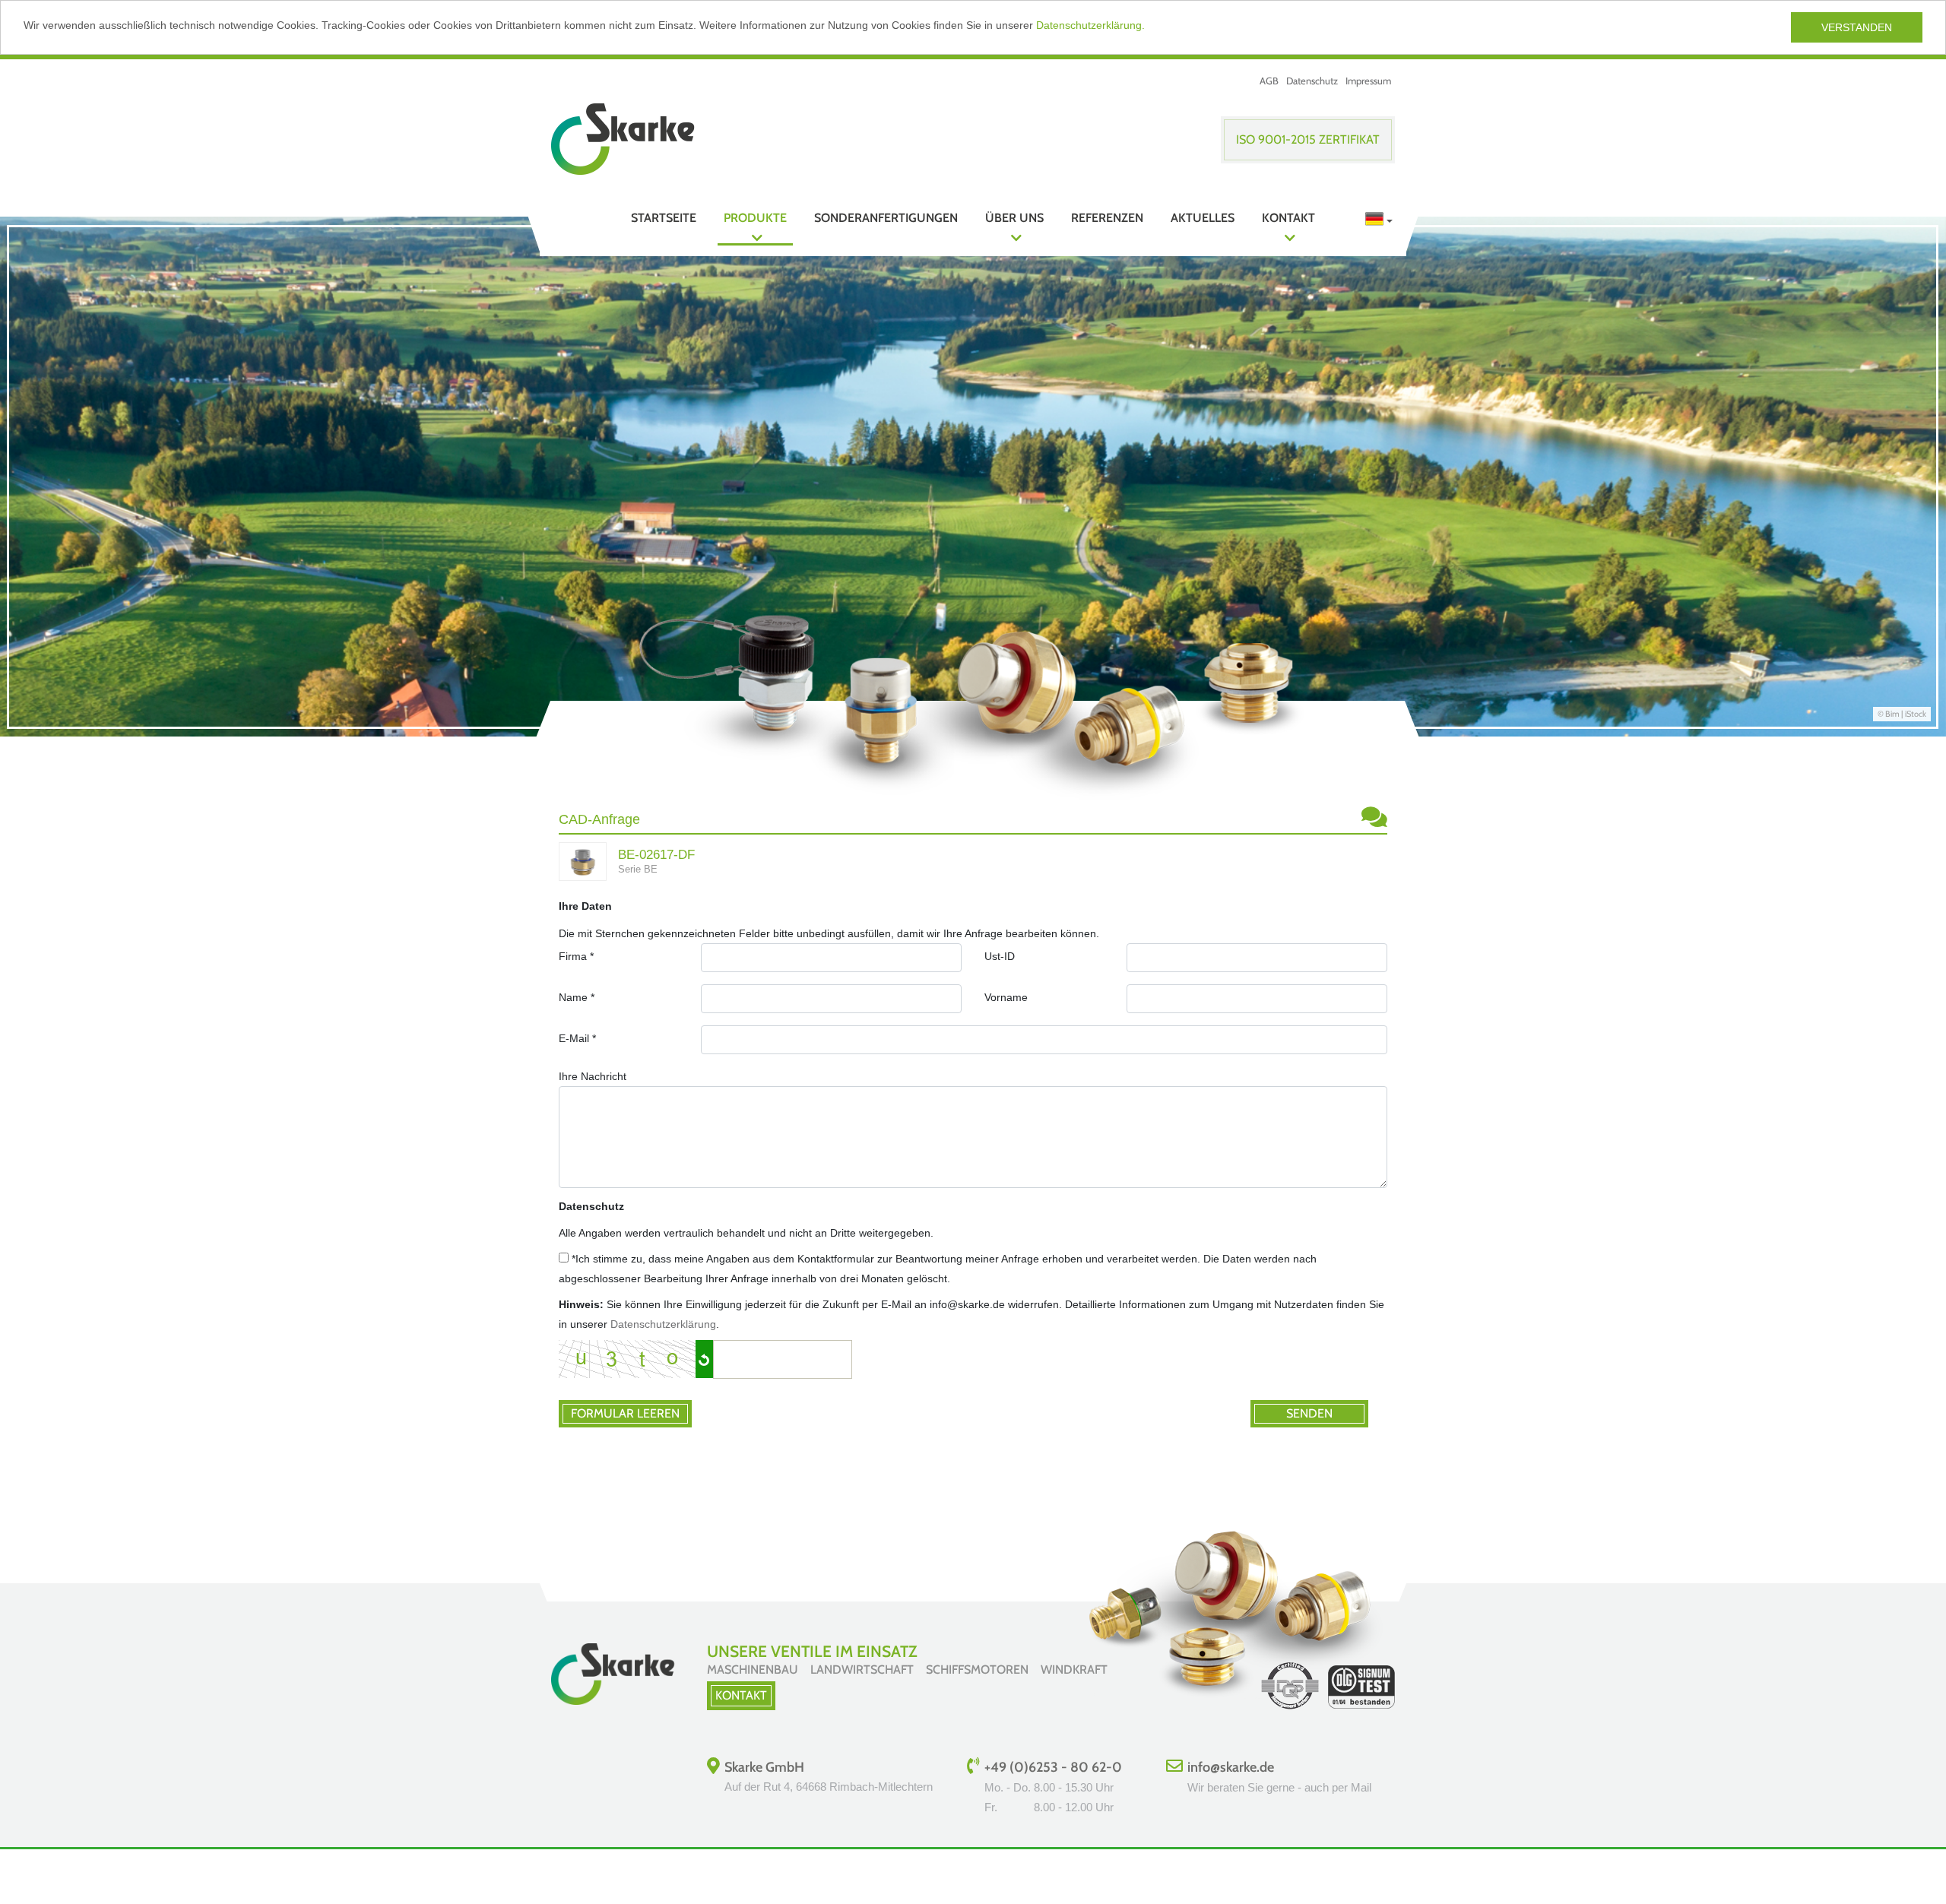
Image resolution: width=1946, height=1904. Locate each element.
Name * (577, 997)
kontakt (741, 1695)
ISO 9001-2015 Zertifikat (1308, 139)
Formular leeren (625, 1413)
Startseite (664, 218)
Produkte (755, 218)
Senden (1309, 1413)
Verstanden (1857, 27)
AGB (1269, 81)
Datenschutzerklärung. (1090, 25)
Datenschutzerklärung (663, 1324)
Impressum (1368, 81)
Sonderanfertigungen (886, 218)
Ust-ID (1000, 956)
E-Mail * (577, 1038)
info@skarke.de (1231, 1767)
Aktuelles (1203, 218)
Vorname (1006, 997)
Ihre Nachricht (593, 1076)
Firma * (576, 956)
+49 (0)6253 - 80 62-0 (1053, 1767)
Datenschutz (1312, 81)
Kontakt (1288, 218)
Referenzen (1107, 218)
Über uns (1014, 218)
